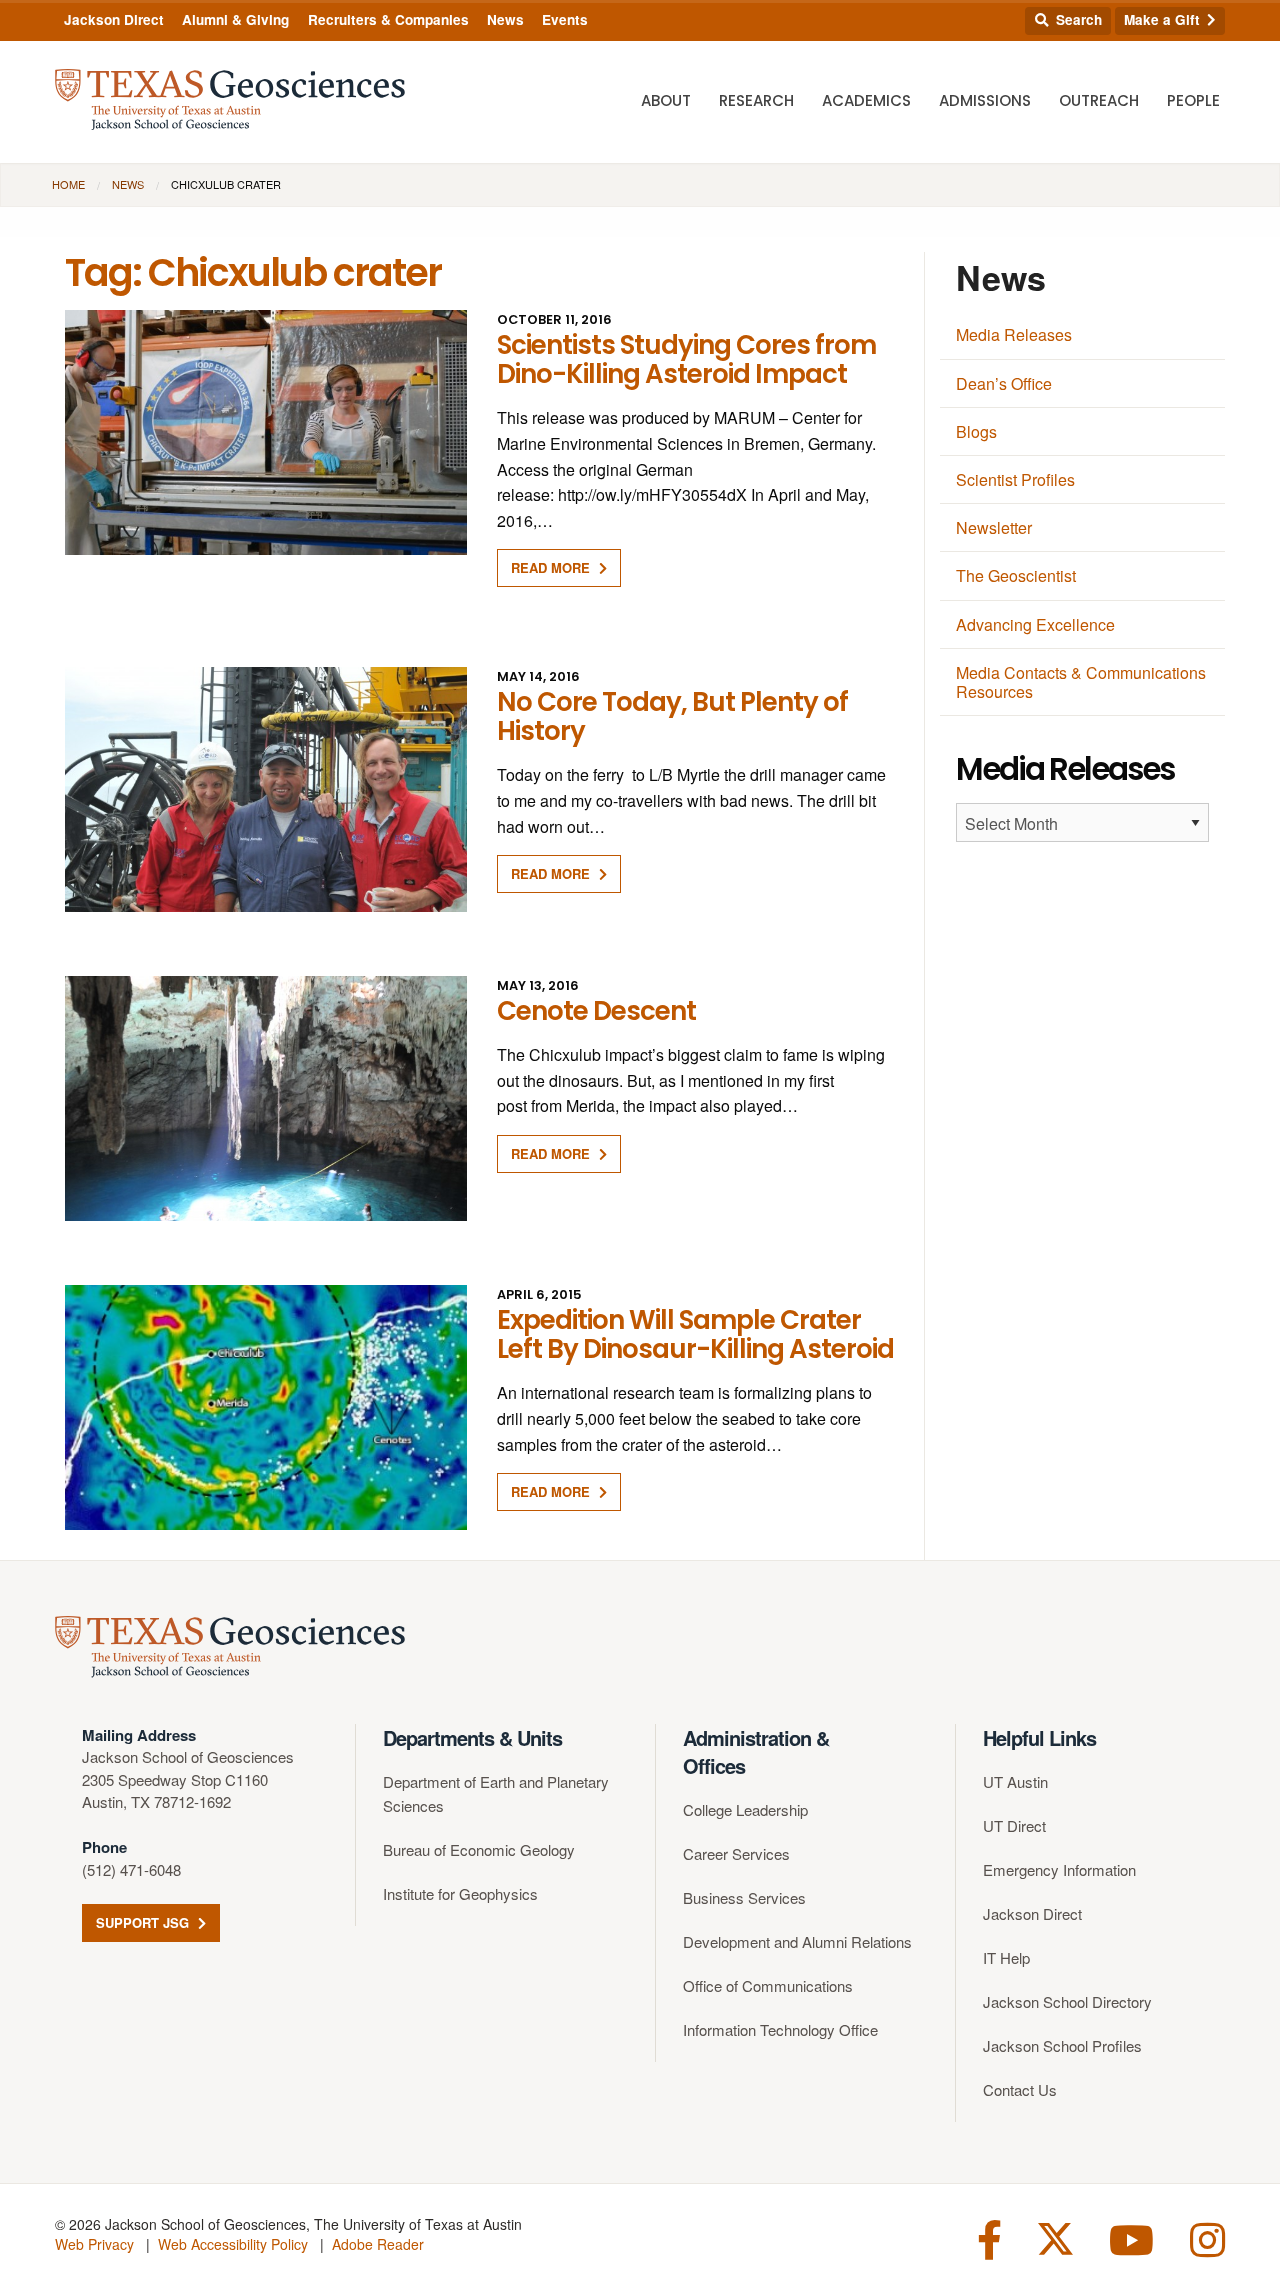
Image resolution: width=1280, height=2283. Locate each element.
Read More (552, 567)
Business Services (744, 1897)
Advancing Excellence (1035, 624)
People (1193, 100)
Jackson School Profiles (1062, 2045)
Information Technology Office (780, 2029)
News (505, 19)
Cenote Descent (596, 1011)
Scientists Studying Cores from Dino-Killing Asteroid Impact (686, 359)
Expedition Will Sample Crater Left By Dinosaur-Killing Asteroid (695, 1334)
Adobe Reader (378, 2244)
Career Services (736, 1853)
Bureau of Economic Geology (479, 1849)
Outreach (1099, 100)
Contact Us (1020, 2089)
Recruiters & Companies (388, 19)
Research (756, 100)
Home (68, 184)
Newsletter (994, 527)
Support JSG (144, 1922)
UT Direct (1014, 1825)
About (666, 100)
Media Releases (1014, 334)
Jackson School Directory (1067, 2001)
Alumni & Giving (235, 19)
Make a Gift (1164, 19)
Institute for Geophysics (460, 1893)
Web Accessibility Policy (233, 2244)
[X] (1055, 2237)
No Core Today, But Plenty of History (672, 716)
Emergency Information (1059, 1869)
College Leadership (745, 1809)
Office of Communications (768, 1985)
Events (565, 19)
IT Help (1006, 1957)
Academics (866, 100)
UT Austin (1015, 1781)
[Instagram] (1207, 2237)
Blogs (976, 431)
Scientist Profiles (1015, 479)
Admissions (985, 100)
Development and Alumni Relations (797, 1941)
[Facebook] (989, 2237)
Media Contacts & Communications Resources (1081, 682)
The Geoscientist (1016, 575)
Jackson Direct (114, 19)
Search (1077, 19)
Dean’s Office (1004, 383)
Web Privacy (94, 2244)
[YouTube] (1131, 2237)
